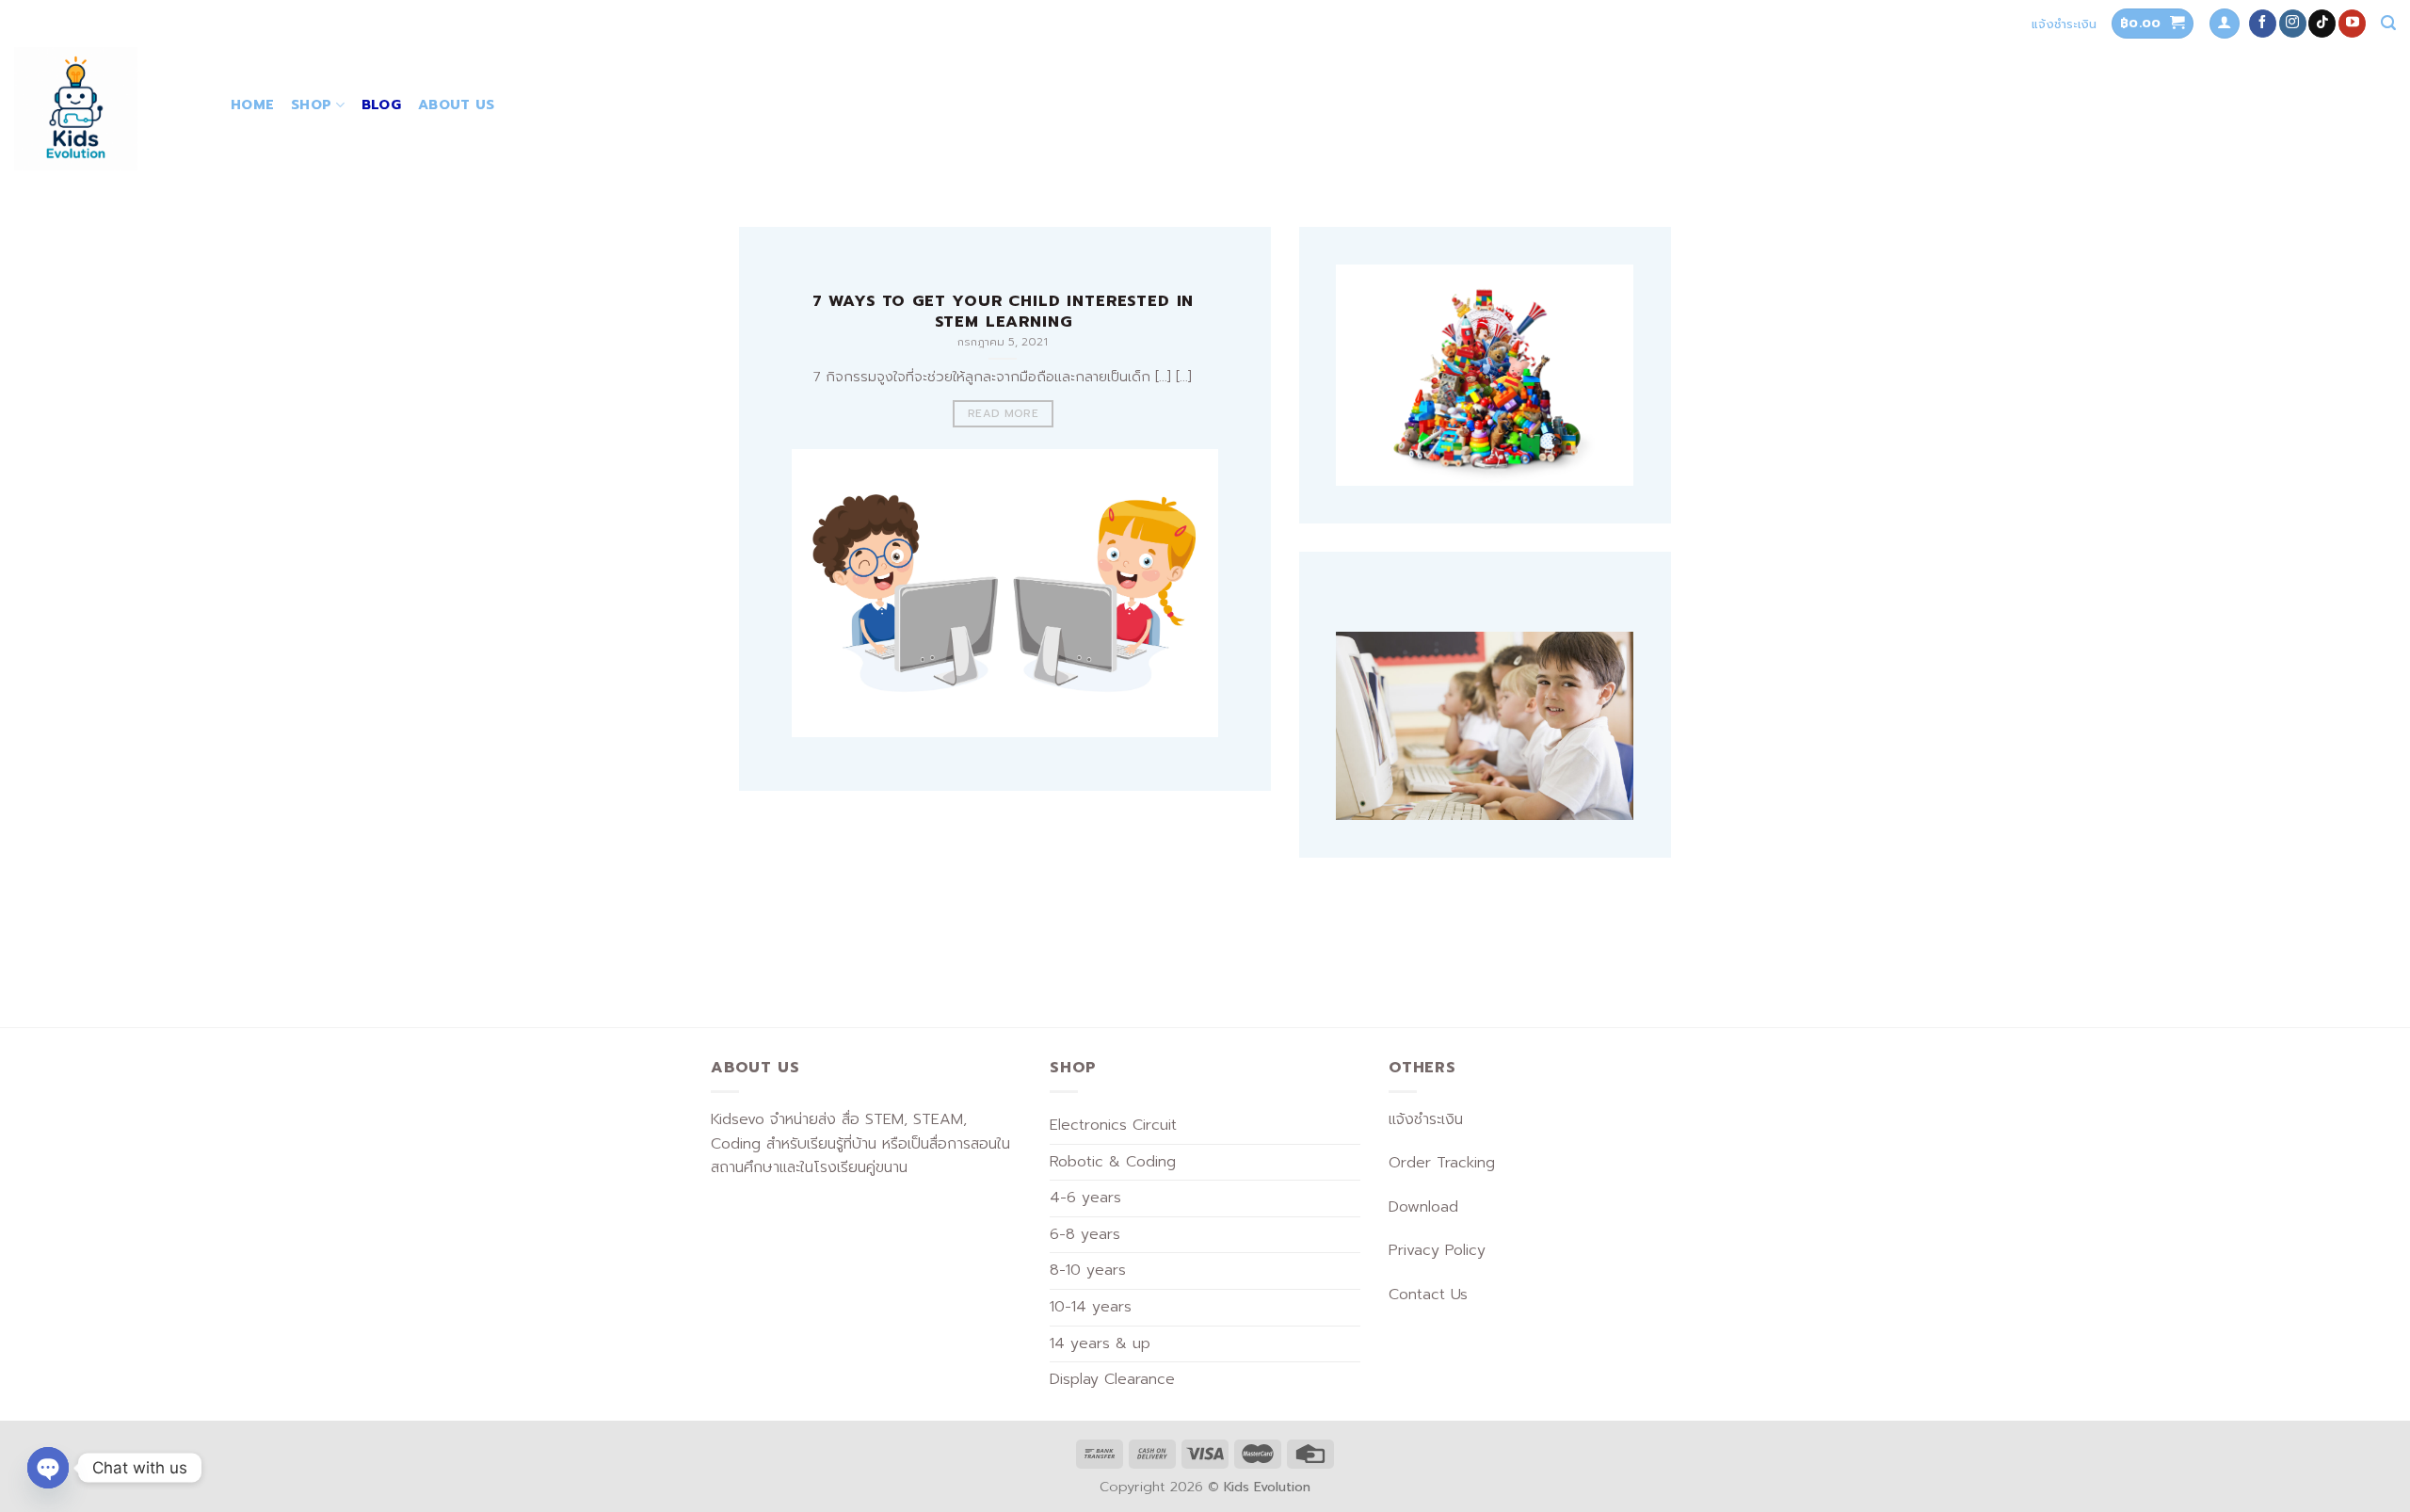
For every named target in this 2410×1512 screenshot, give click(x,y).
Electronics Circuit (1113, 1125)
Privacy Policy (1437, 1250)
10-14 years (1091, 1307)
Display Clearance (1112, 1379)
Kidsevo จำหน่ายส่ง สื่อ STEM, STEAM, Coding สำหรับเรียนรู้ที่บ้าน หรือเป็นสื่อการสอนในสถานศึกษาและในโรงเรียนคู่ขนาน (860, 1143)
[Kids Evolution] (108, 109)
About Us (456, 105)
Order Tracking (1442, 1163)
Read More (1003, 413)
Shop (311, 105)
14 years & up (1100, 1343)
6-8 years (1085, 1234)
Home (252, 105)
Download (1423, 1207)
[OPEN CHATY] (48, 1468)
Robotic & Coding (1113, 1162)
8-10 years (1088, 1270)
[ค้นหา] (2388, 23)
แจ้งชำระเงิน (2064, 24)
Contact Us (1428, 1295)
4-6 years (1085, 1198)
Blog (381, 105)
